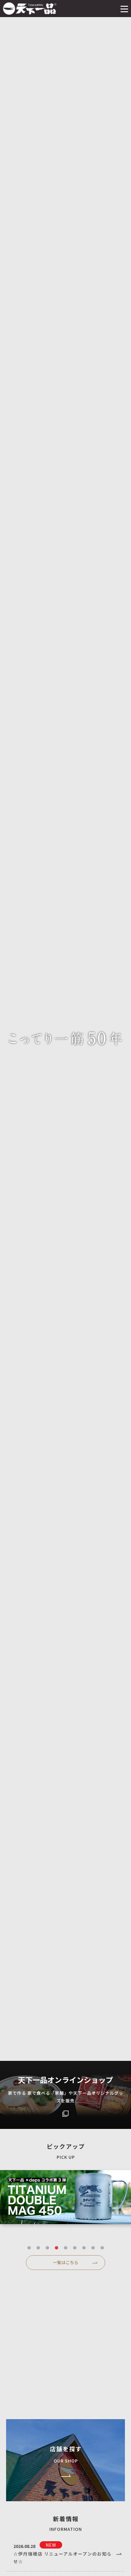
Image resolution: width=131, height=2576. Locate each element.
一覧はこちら (65, 2262)
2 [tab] (38, 2248)
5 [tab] (65, 2248)
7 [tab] (84, 2248)
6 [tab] (75, 2248)
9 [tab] (102, 2248)
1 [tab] (29, 2248)
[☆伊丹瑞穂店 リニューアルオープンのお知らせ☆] (65, 2554)
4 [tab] (56, 2248)
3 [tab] (47, 2248)
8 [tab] (93, 2248)
